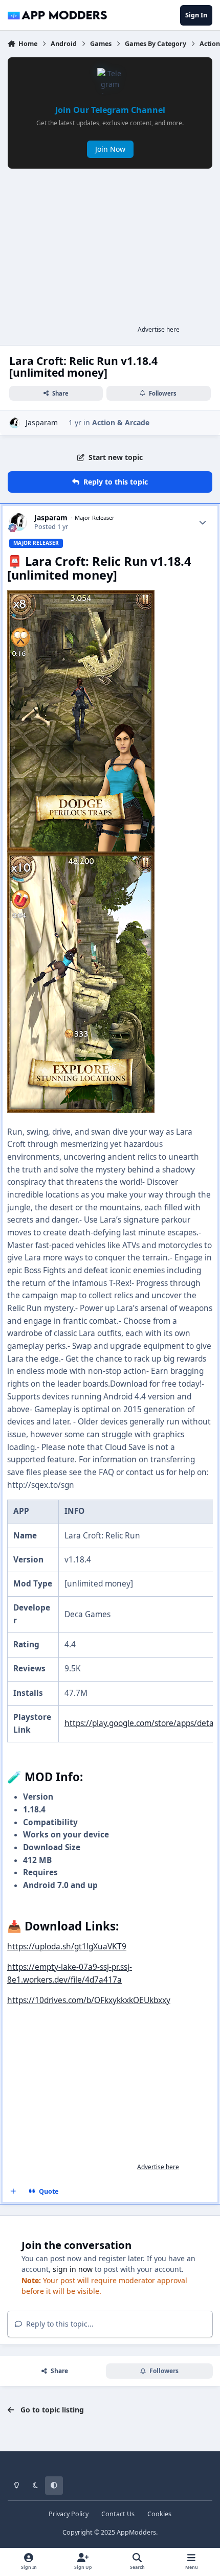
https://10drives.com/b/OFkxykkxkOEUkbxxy (89, 2000)
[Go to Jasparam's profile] (15, 423)
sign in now (73, 2269)
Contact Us (118, 2514)
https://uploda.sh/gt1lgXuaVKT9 (67, 1947)
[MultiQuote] (13, 2192)
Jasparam (42, 422)
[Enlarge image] (81, 596)
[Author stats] (203, 522)
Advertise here (159, 329)
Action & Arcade (121, 422)
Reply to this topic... (59, 2324)
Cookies (159, 2514)
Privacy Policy (69, 2514)
